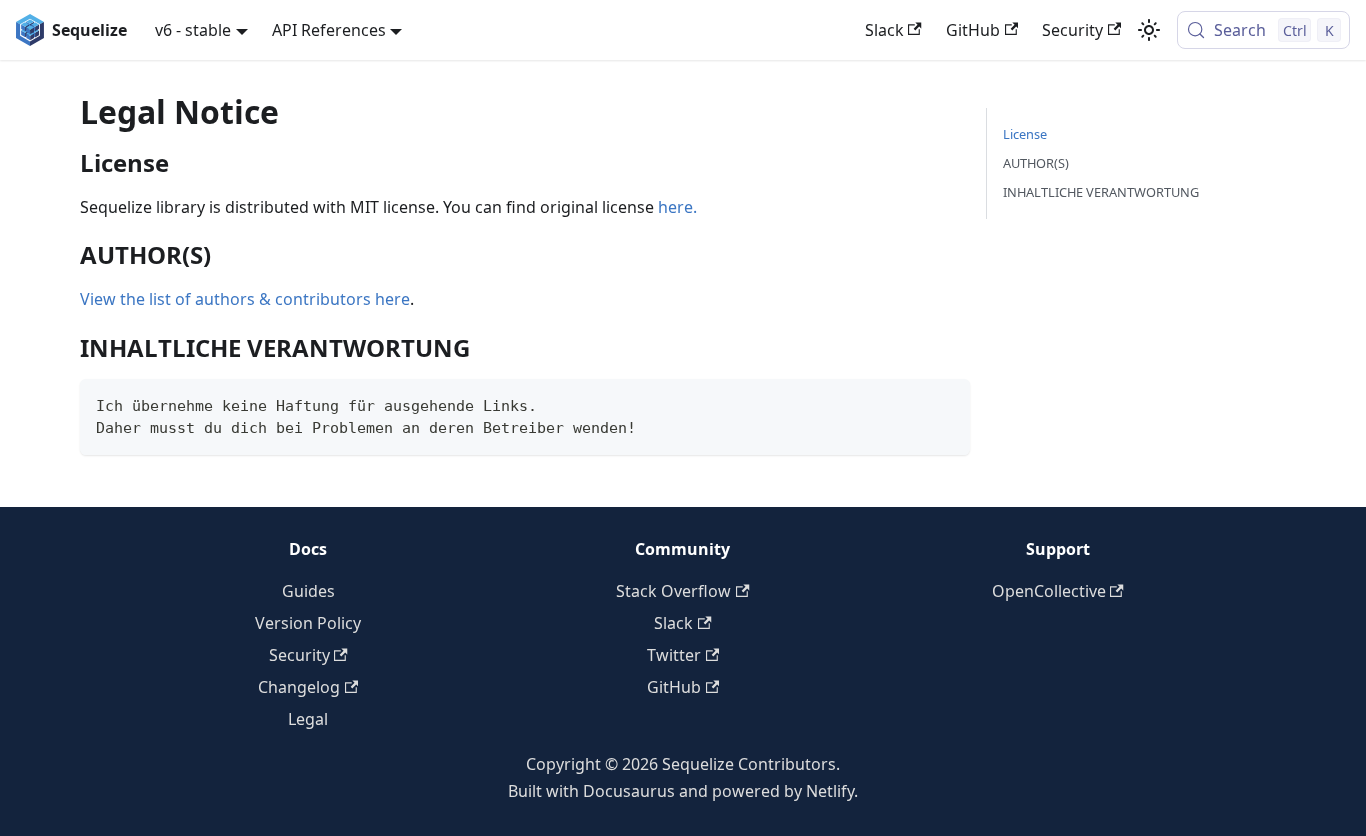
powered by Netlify (783, 791)
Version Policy (308, 623)
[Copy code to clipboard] (945, 403)
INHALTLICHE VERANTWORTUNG (1101, 192)
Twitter (674, 655)
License (1025, 134)
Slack (884, 30)
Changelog (299, 687)
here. (677, 207)
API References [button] (329, 30)
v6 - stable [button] (193, 30)
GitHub (973, 30)
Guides (308, 591)
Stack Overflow (673, 591)
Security (1072, 30)
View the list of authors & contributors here (245, 299)
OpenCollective (1049, 591)
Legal (308, 719)
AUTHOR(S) (1036, 163)
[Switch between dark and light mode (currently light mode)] (1149, 30)
